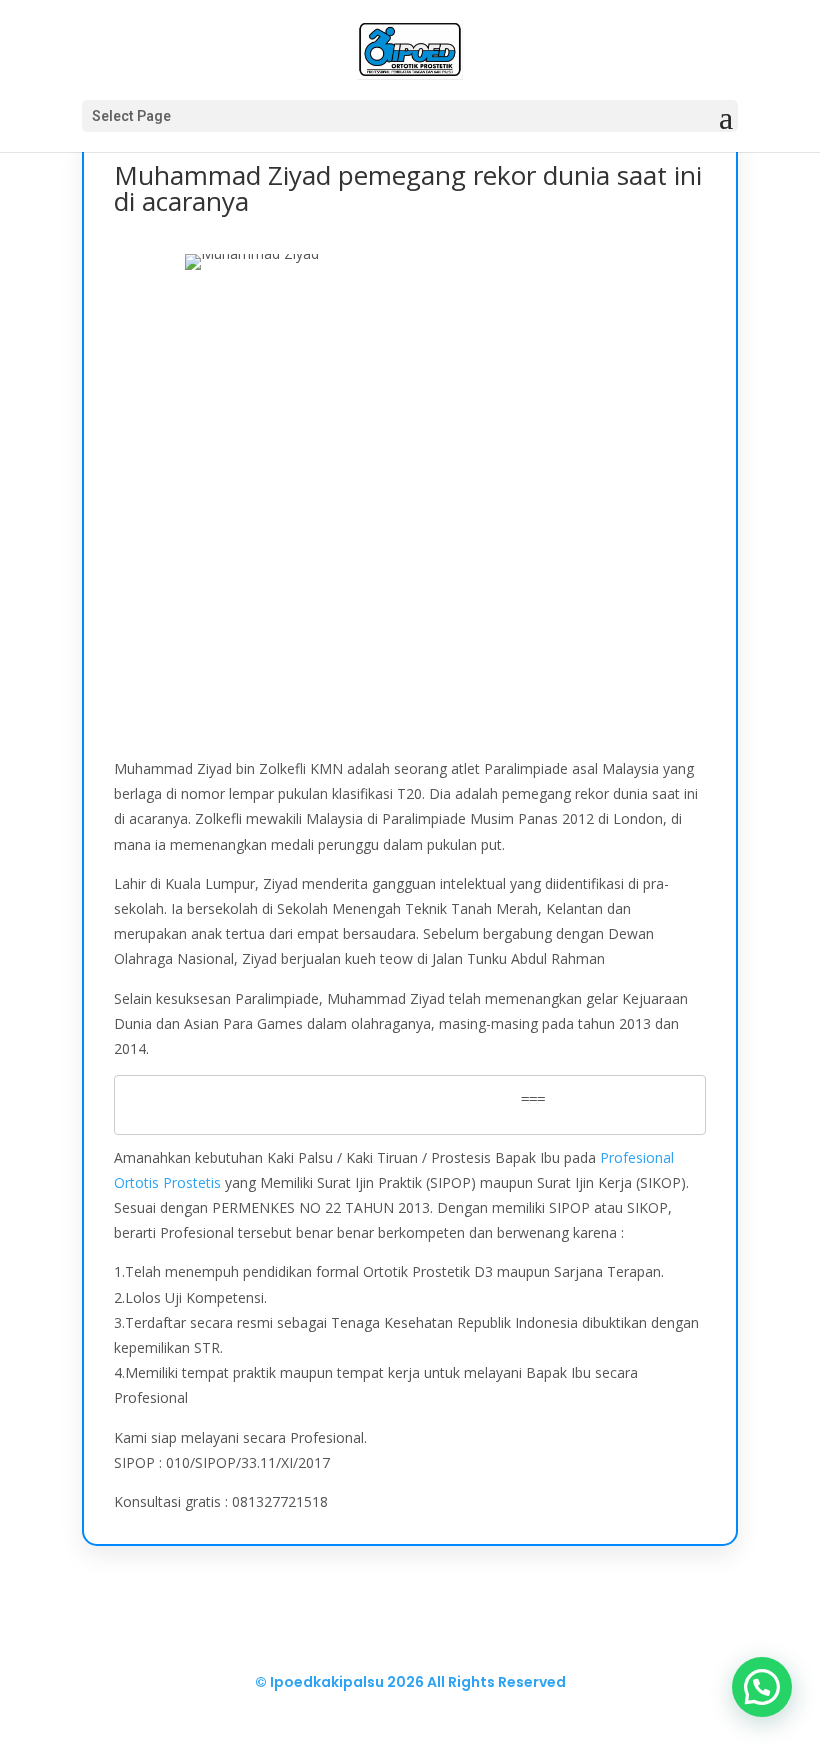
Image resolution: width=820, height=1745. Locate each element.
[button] (762, 1687)
